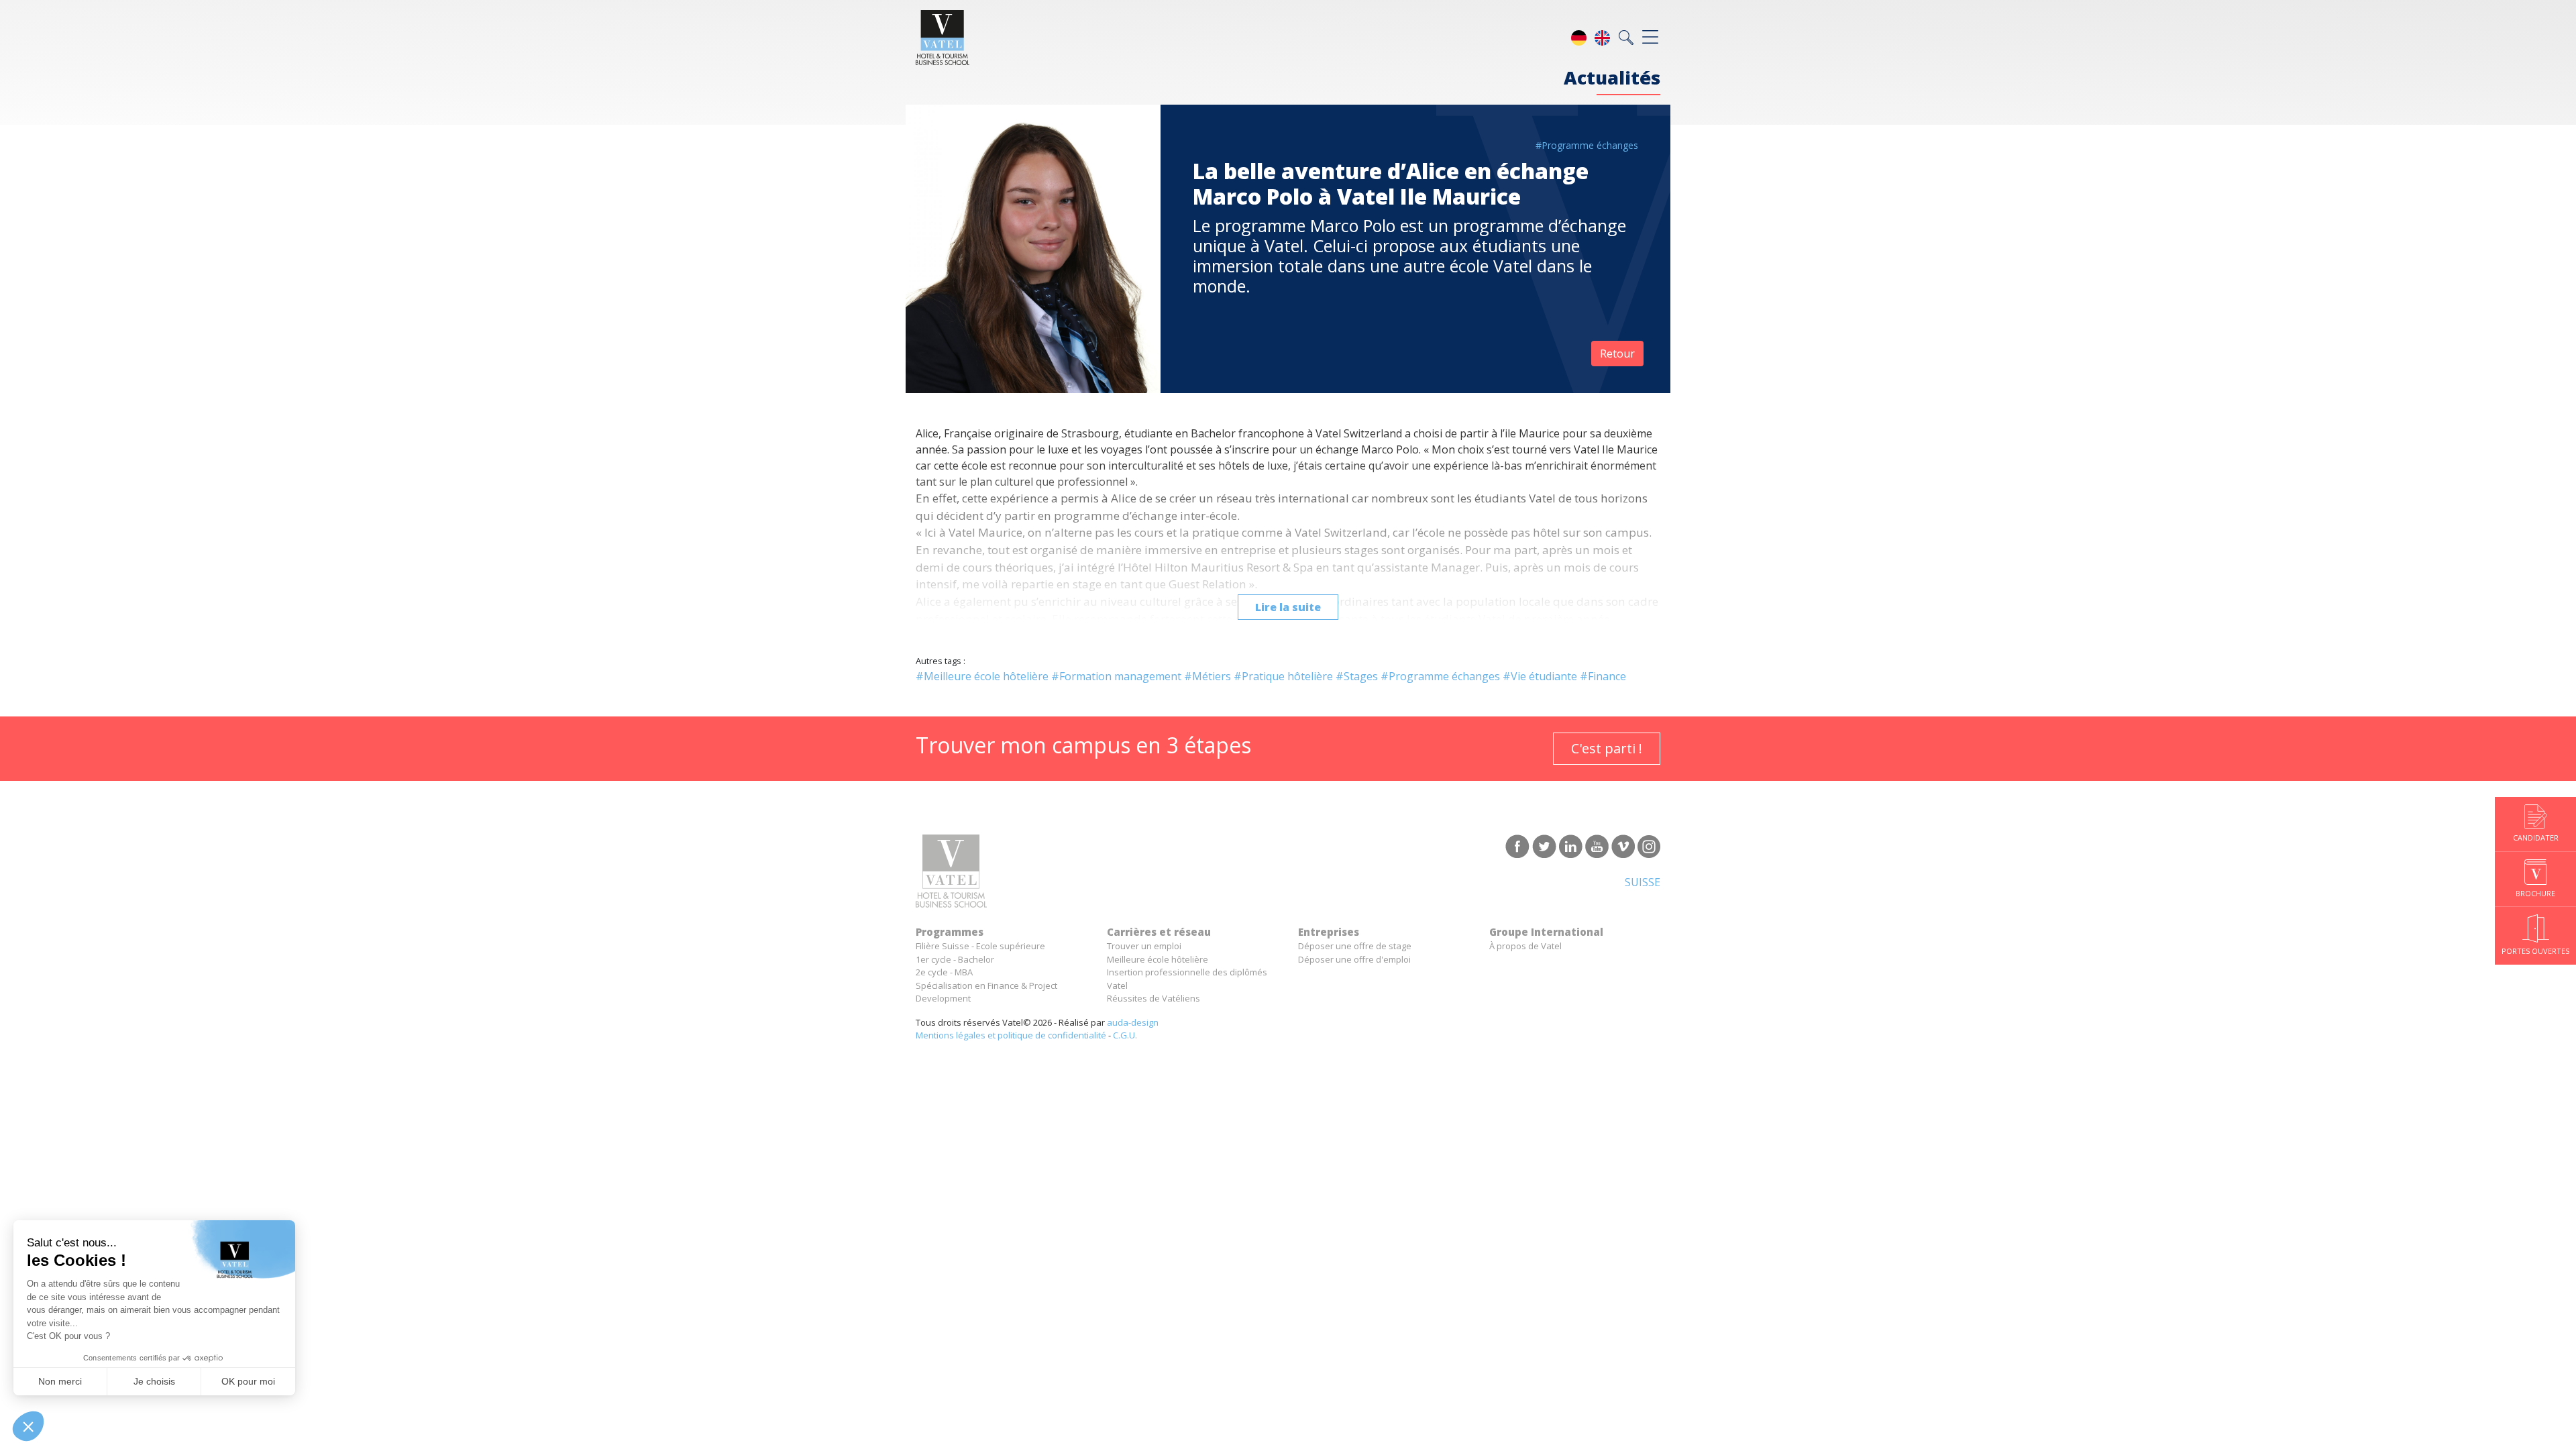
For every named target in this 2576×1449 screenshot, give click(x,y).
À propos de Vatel (1525, 946)
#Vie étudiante (1540, 676)
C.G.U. (1125, 1035)
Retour (1617, 354)
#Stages (1357, 676)
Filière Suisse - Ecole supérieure (980, 946)
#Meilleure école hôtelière (982, 676)
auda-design (1133, 1022)
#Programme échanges (1587, 145)
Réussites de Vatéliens (1153, 998)
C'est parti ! (1607, 748)
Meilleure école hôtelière (1158, 959)
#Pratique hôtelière (1283, 676)
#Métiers (1207, 676)
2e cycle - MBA (944, 972)
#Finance (1603, 676)
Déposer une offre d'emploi (1354, 959)
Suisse (1643, 882)
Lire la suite (1288, 607)
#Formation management (1116, 676)
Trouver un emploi (1144, 946)
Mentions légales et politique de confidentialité (1011, 1035)
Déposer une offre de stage (1355, 946)
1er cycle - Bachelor (955, 959)
